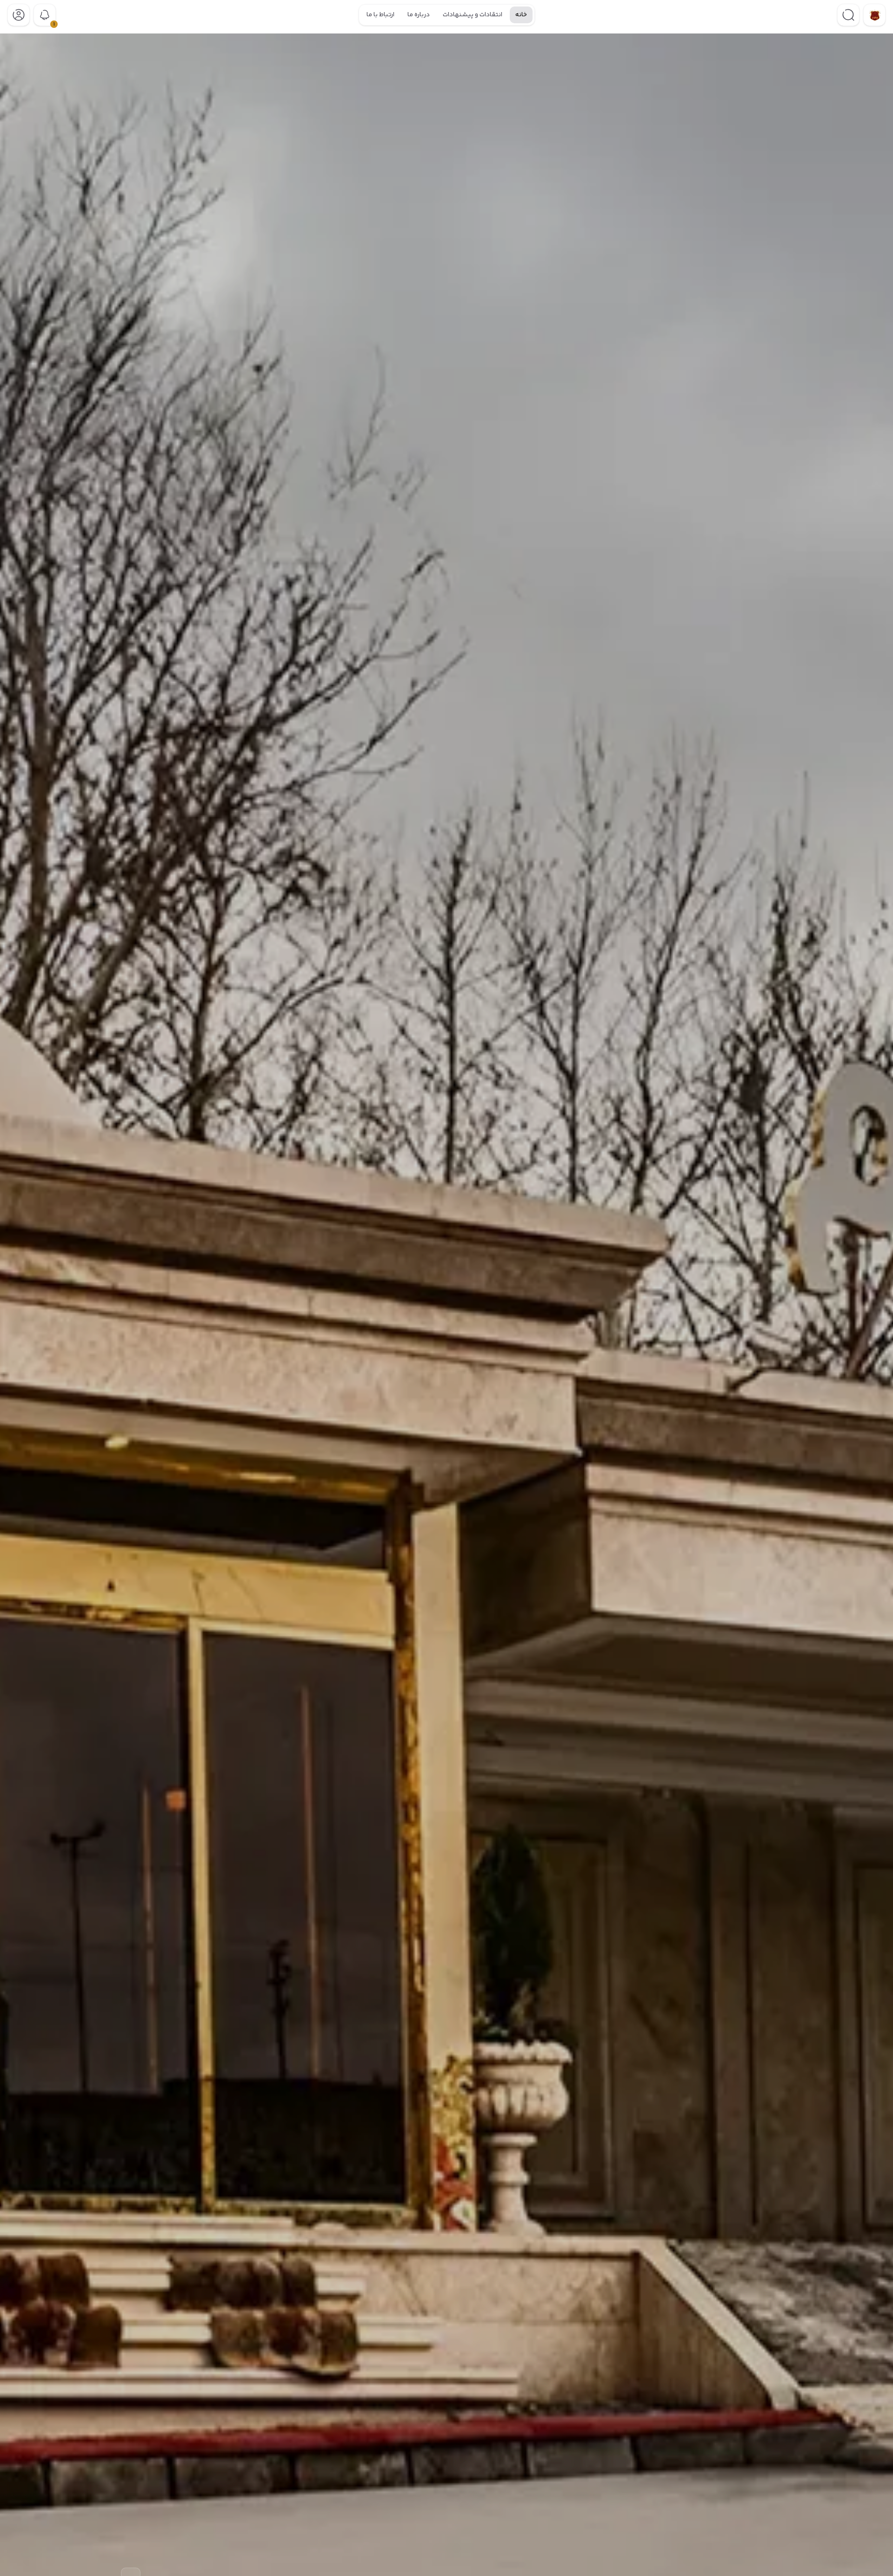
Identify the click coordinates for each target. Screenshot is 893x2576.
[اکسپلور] (848, 15)
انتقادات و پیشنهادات (473, 15)
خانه (521, 15)
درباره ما (419, 15)
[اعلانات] (45, 15)
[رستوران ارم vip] (874, 15)
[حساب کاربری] (19, 15)
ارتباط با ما (380, 15)
